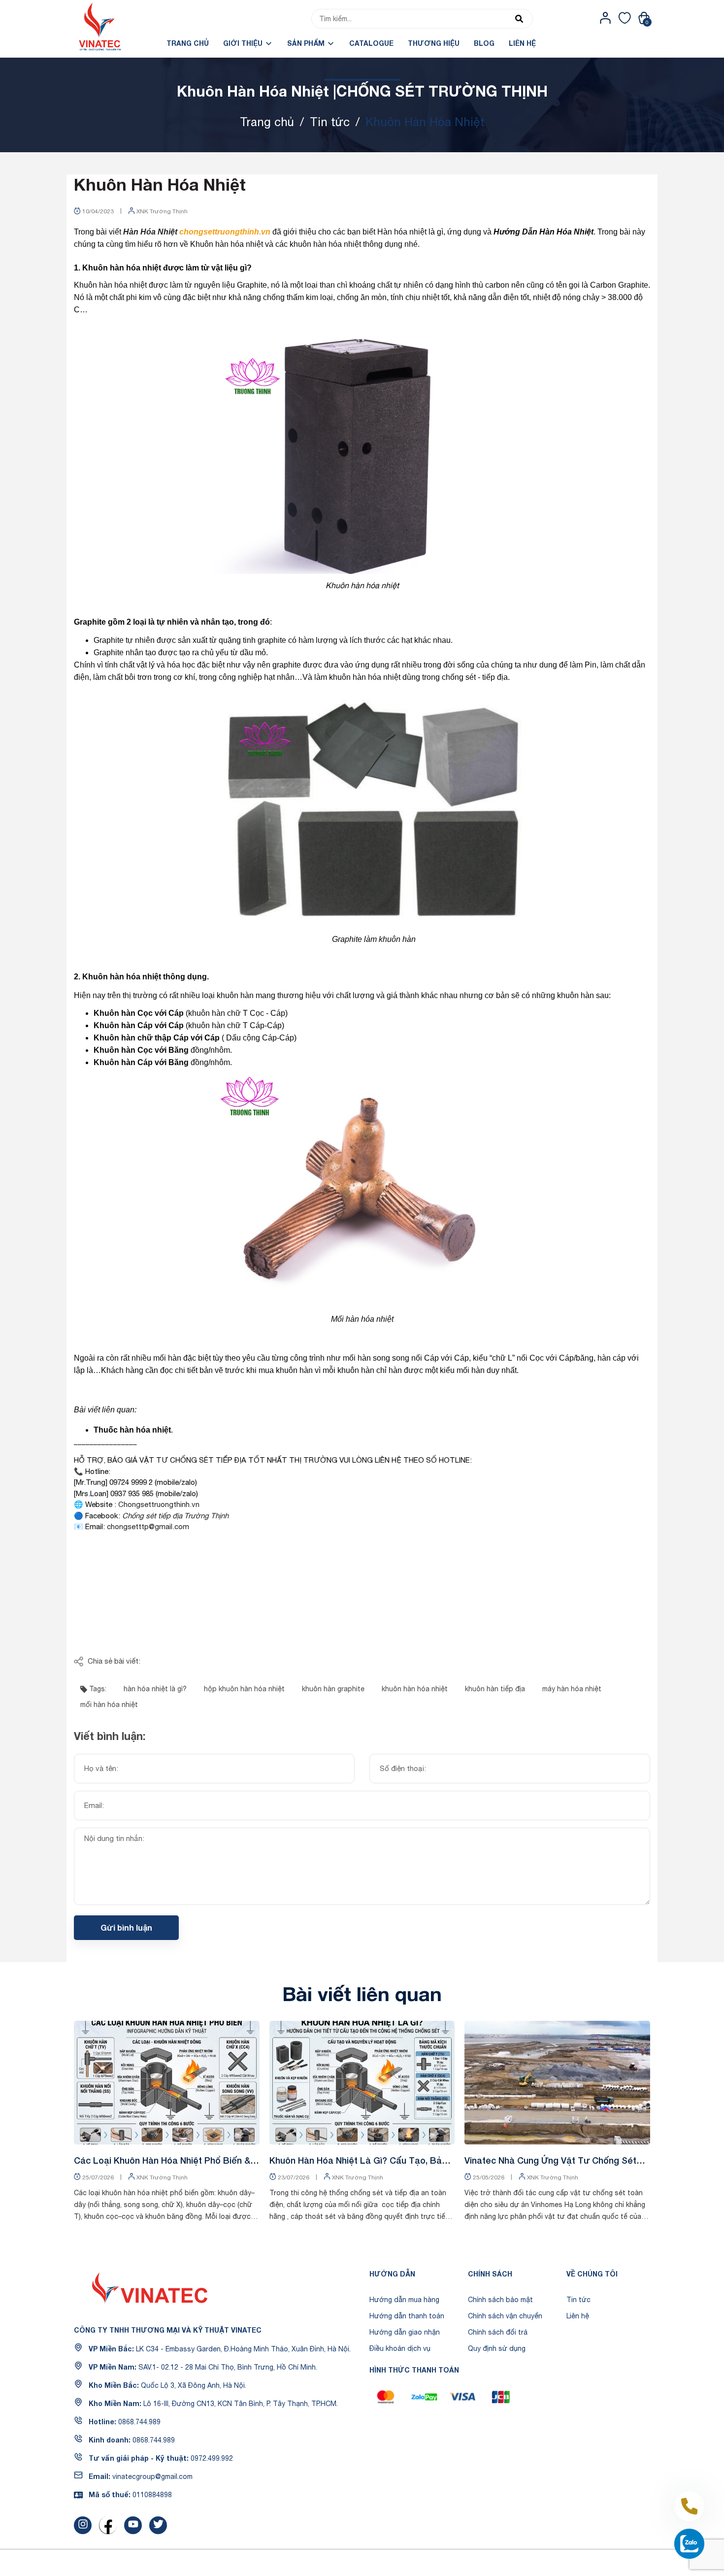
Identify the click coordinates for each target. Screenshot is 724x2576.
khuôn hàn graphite (333, 1689)
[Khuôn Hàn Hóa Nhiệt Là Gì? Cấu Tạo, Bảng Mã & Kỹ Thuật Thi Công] (362, 2083)
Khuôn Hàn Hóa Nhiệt (160, 184)
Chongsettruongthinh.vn (159, 1504)
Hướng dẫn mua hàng (404, 2300)
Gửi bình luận (126, 1927)
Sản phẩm (307, 43)
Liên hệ (522, 43)
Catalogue (371, 43)
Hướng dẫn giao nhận (405, 2332)
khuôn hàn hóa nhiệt (415, 1689)
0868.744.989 (139, 2422)
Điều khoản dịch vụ (400, 2348)
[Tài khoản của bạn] (606, 18)
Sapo (433, 2563)
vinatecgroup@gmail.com (152, 2476)
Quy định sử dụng (497, 2348)
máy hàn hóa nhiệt (572, 1689)
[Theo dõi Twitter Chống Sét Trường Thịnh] (158, 2525)
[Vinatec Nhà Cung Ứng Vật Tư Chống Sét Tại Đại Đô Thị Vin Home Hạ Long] (557, 2083)
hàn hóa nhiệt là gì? (155, 1689)
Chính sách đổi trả (498, 2332)
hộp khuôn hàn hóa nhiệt (244, 1689)
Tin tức (578, 2300)
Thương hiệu (434, 43)
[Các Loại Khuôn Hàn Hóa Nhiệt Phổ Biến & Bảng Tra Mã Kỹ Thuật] (167, 2083)
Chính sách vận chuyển (505, 2316)
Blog (484, 43)
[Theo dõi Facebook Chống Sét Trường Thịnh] (108, 2525)
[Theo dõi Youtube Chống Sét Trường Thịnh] (133, 2525)
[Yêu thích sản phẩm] (625, 18)
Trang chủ (188, 43)
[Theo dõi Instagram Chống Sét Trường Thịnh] (83, 2525)
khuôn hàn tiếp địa (495, 1689)
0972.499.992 (212, 2458)
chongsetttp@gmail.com (148, 1526)
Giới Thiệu (244, 43)
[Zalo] (689, 2544)
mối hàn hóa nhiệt (109, 1705)
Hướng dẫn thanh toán (407, 2316)
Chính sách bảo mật (500, 2300)
